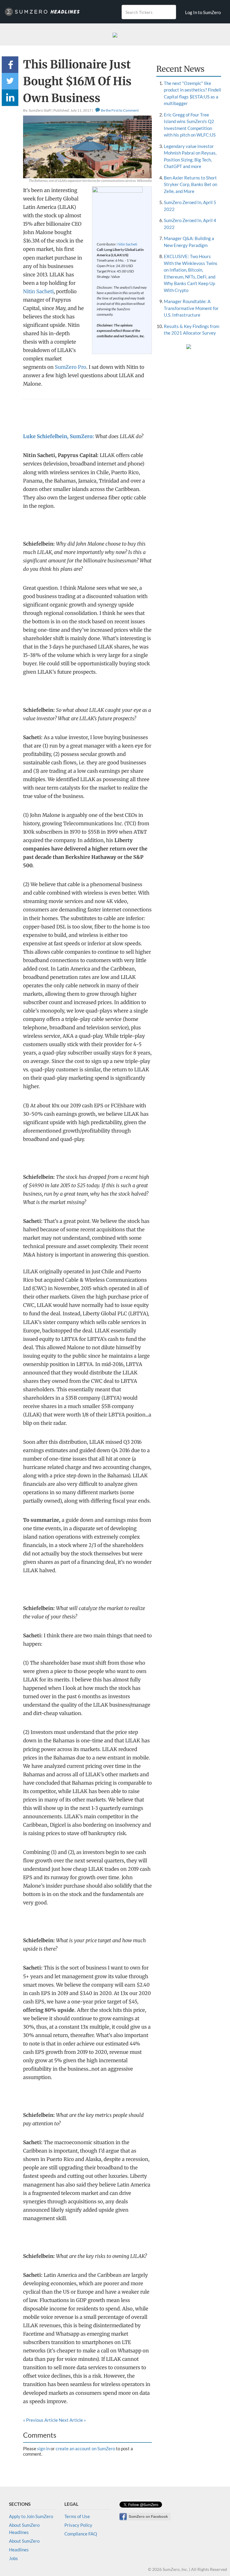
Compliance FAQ (81, 2534)
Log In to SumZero (203, 12)
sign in (43, 2448)
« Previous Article (40, 2420)
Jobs (13, 2558)
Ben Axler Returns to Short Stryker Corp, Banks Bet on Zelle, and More (190, 184)
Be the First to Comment (119, 110)
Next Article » (72, 2420)
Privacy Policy (78, 2525)
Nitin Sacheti (127, 244)
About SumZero (24, 2541)
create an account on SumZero (85, 2448)
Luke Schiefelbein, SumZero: (59, 436)
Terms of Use (77, 2516)
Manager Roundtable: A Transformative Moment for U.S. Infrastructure (191, 308)
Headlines (19, 2550)
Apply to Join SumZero (31, 2516)
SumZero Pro (71, 367)
